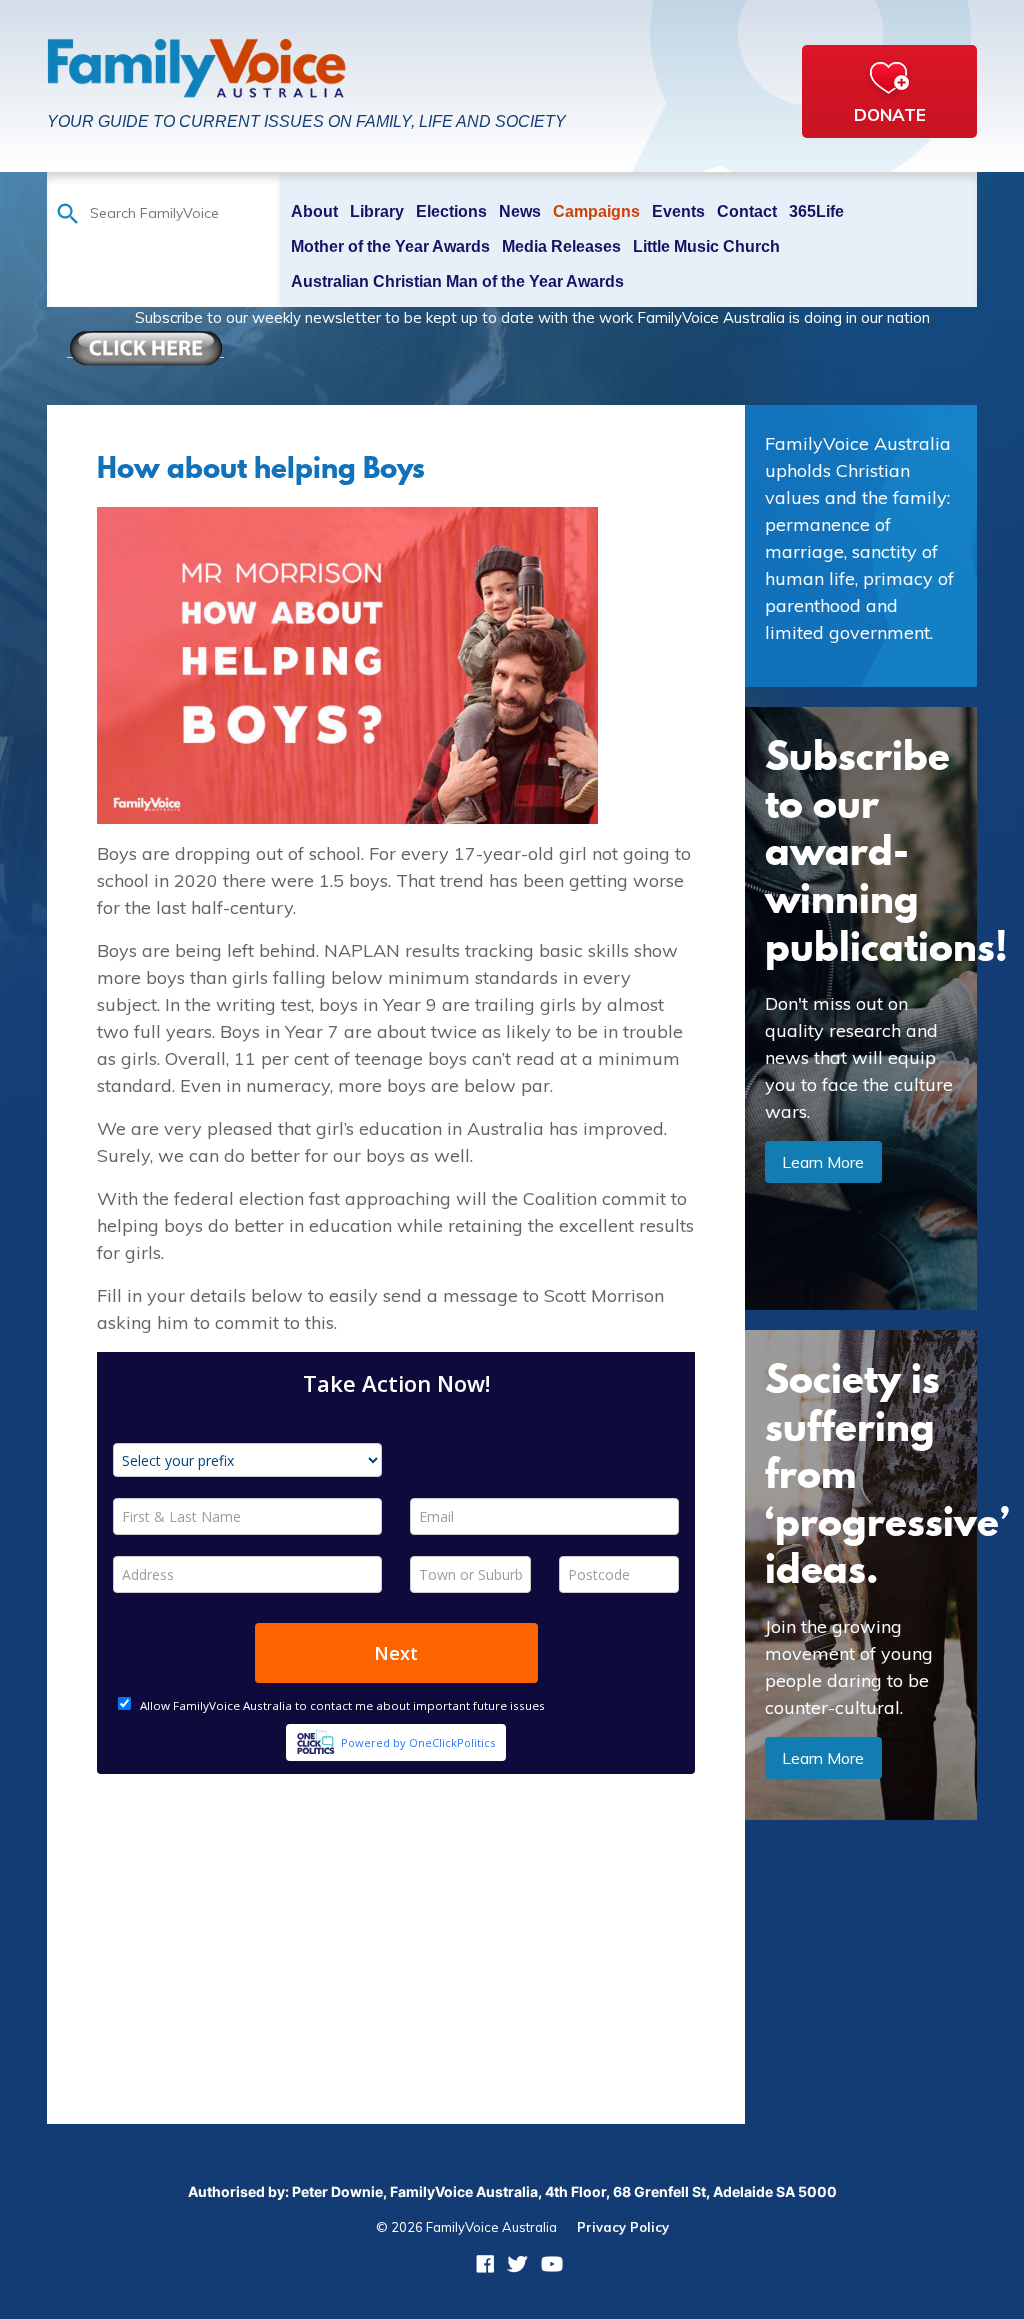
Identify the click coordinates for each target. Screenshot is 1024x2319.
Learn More (823, 1162)
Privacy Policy (623, 2227)
